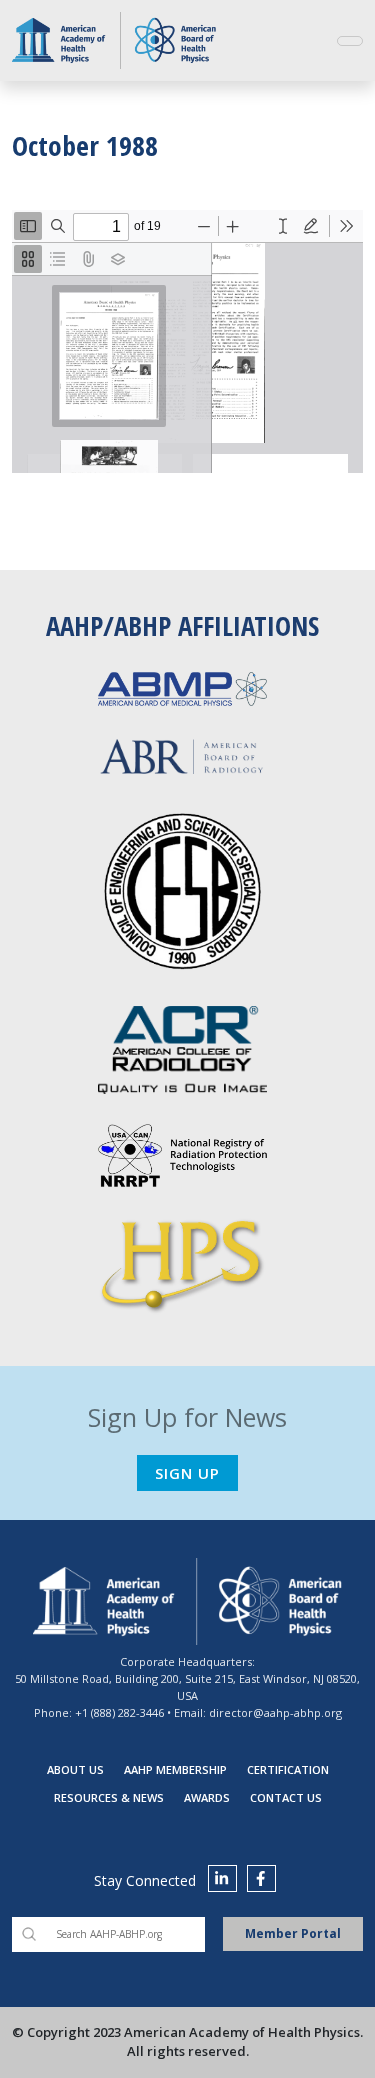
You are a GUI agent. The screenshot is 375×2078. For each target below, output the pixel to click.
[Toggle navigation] (350, 41)
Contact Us (286, 1797)
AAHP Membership (175, 1769)
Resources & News (109, 1797)
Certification (288, 1769)
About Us (75, 1769)
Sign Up (187, 1473)
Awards (207, 1797)
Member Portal (293, 1933)
